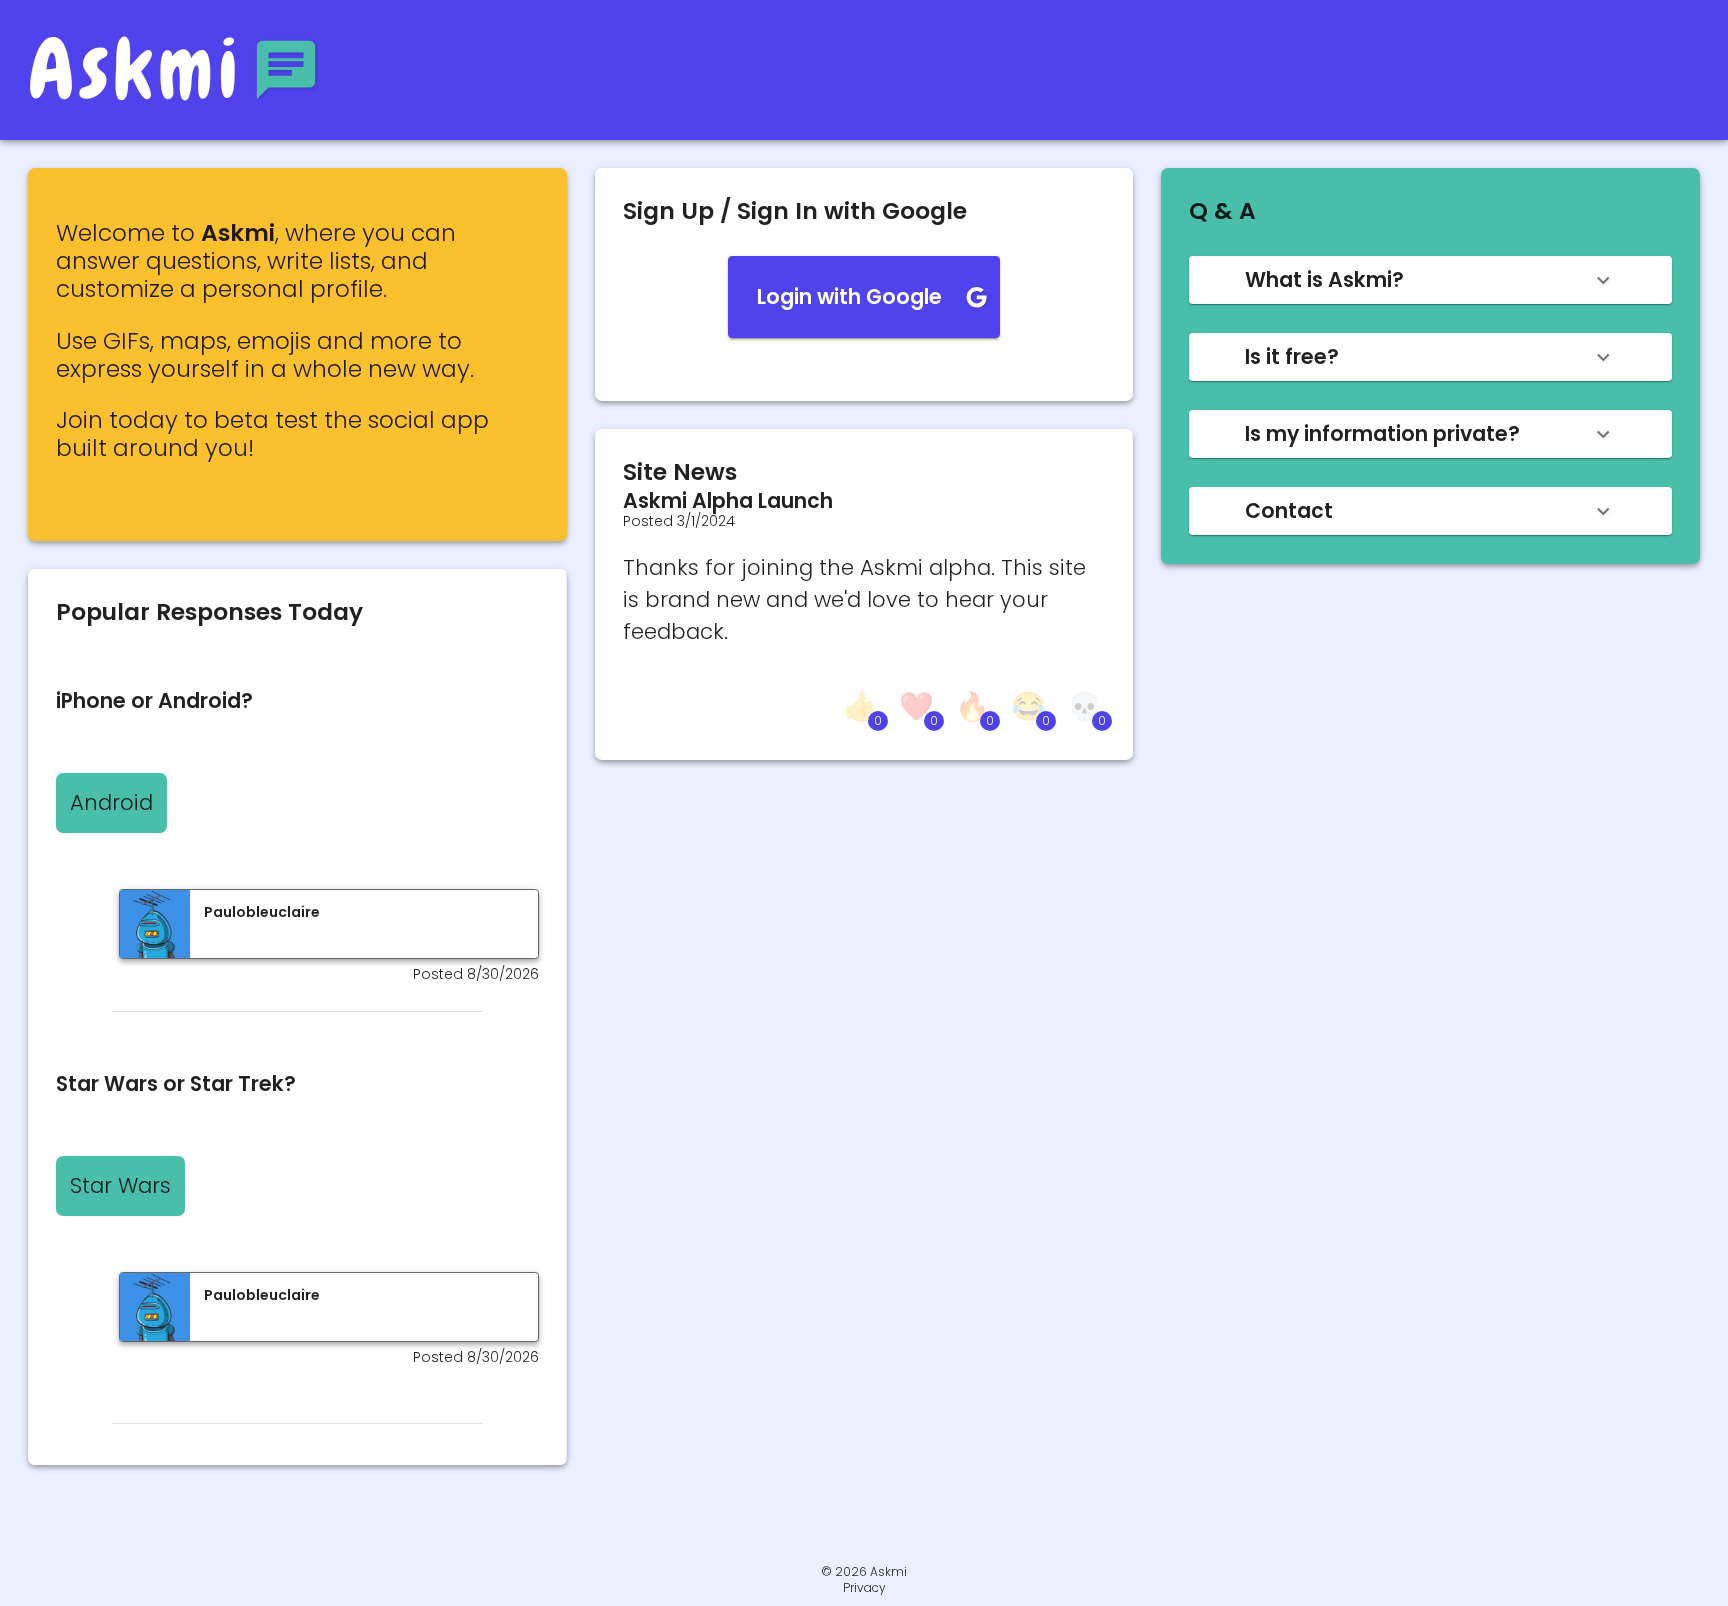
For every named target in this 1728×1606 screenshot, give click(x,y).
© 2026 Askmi (864, 1571)
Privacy (864, 1588)
